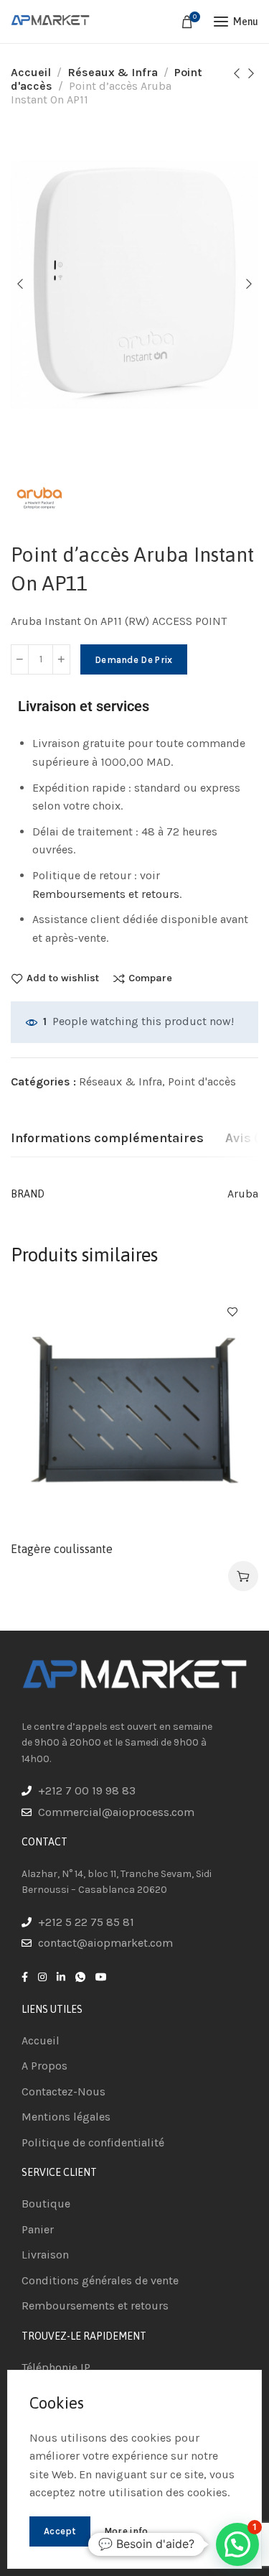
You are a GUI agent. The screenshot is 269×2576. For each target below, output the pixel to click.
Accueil (31, 72)
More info (126, 2531)
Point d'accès (202, 1081)
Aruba (243, 1194)
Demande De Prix (134, 660)
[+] (61, 659)
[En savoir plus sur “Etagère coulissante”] (243, 1576)
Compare (150, 978)
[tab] (107, 1139)
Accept (60, 2531)
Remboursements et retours (106, 894)
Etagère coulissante (62, 1549)
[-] (20, 659)
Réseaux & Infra (113, 72)
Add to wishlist (63, 978)
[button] (237, 2544)
